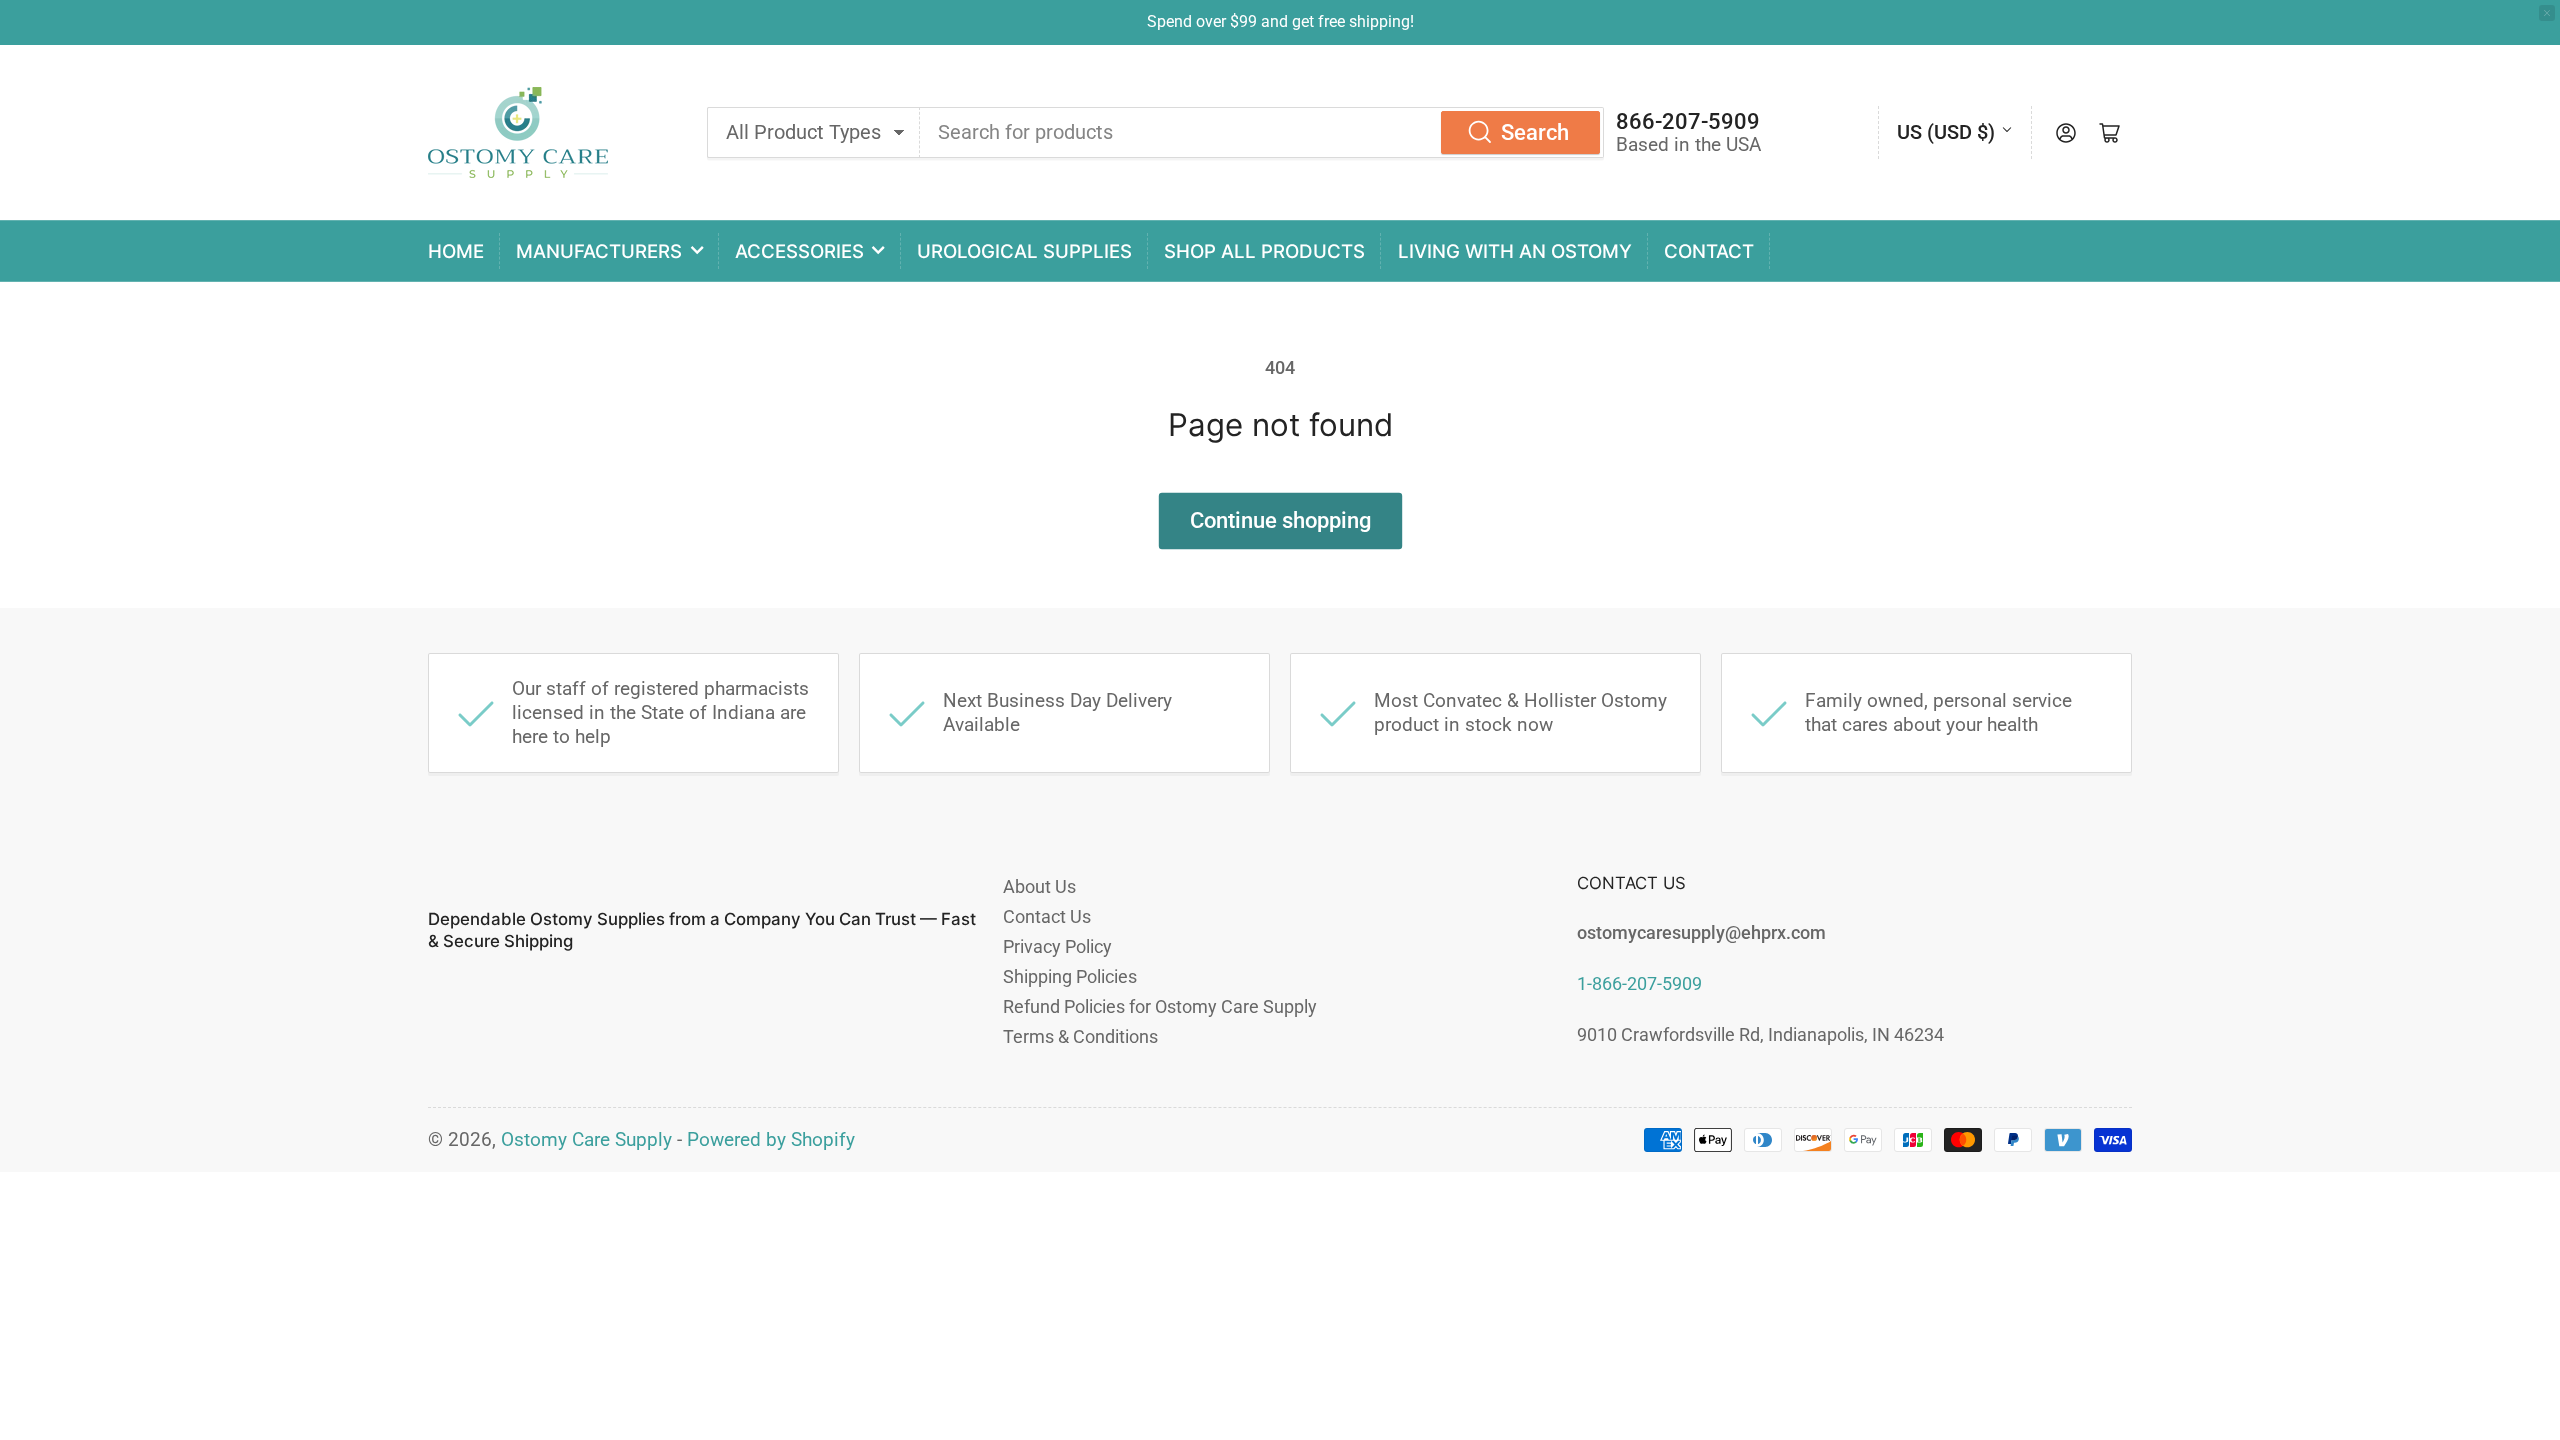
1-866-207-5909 (1639, 983)
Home (456, 251)
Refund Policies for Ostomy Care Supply (1160, 1006)
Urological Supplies (1024, 251)
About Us (1039, 886)
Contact (1709, 251)
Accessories (799, 251)
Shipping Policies (1070, 976)
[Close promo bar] (2547, 13)
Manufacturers (599, 251)
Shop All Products (1264, 251)
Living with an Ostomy (1515, 251)
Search (1535, 132)
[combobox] (1262, 132)
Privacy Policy (1057, 946)
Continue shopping (1280, 520)
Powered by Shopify (771, 1140)
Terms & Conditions (1080, 1036)
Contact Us (1047, 916)
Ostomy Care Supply (586, 1140)
